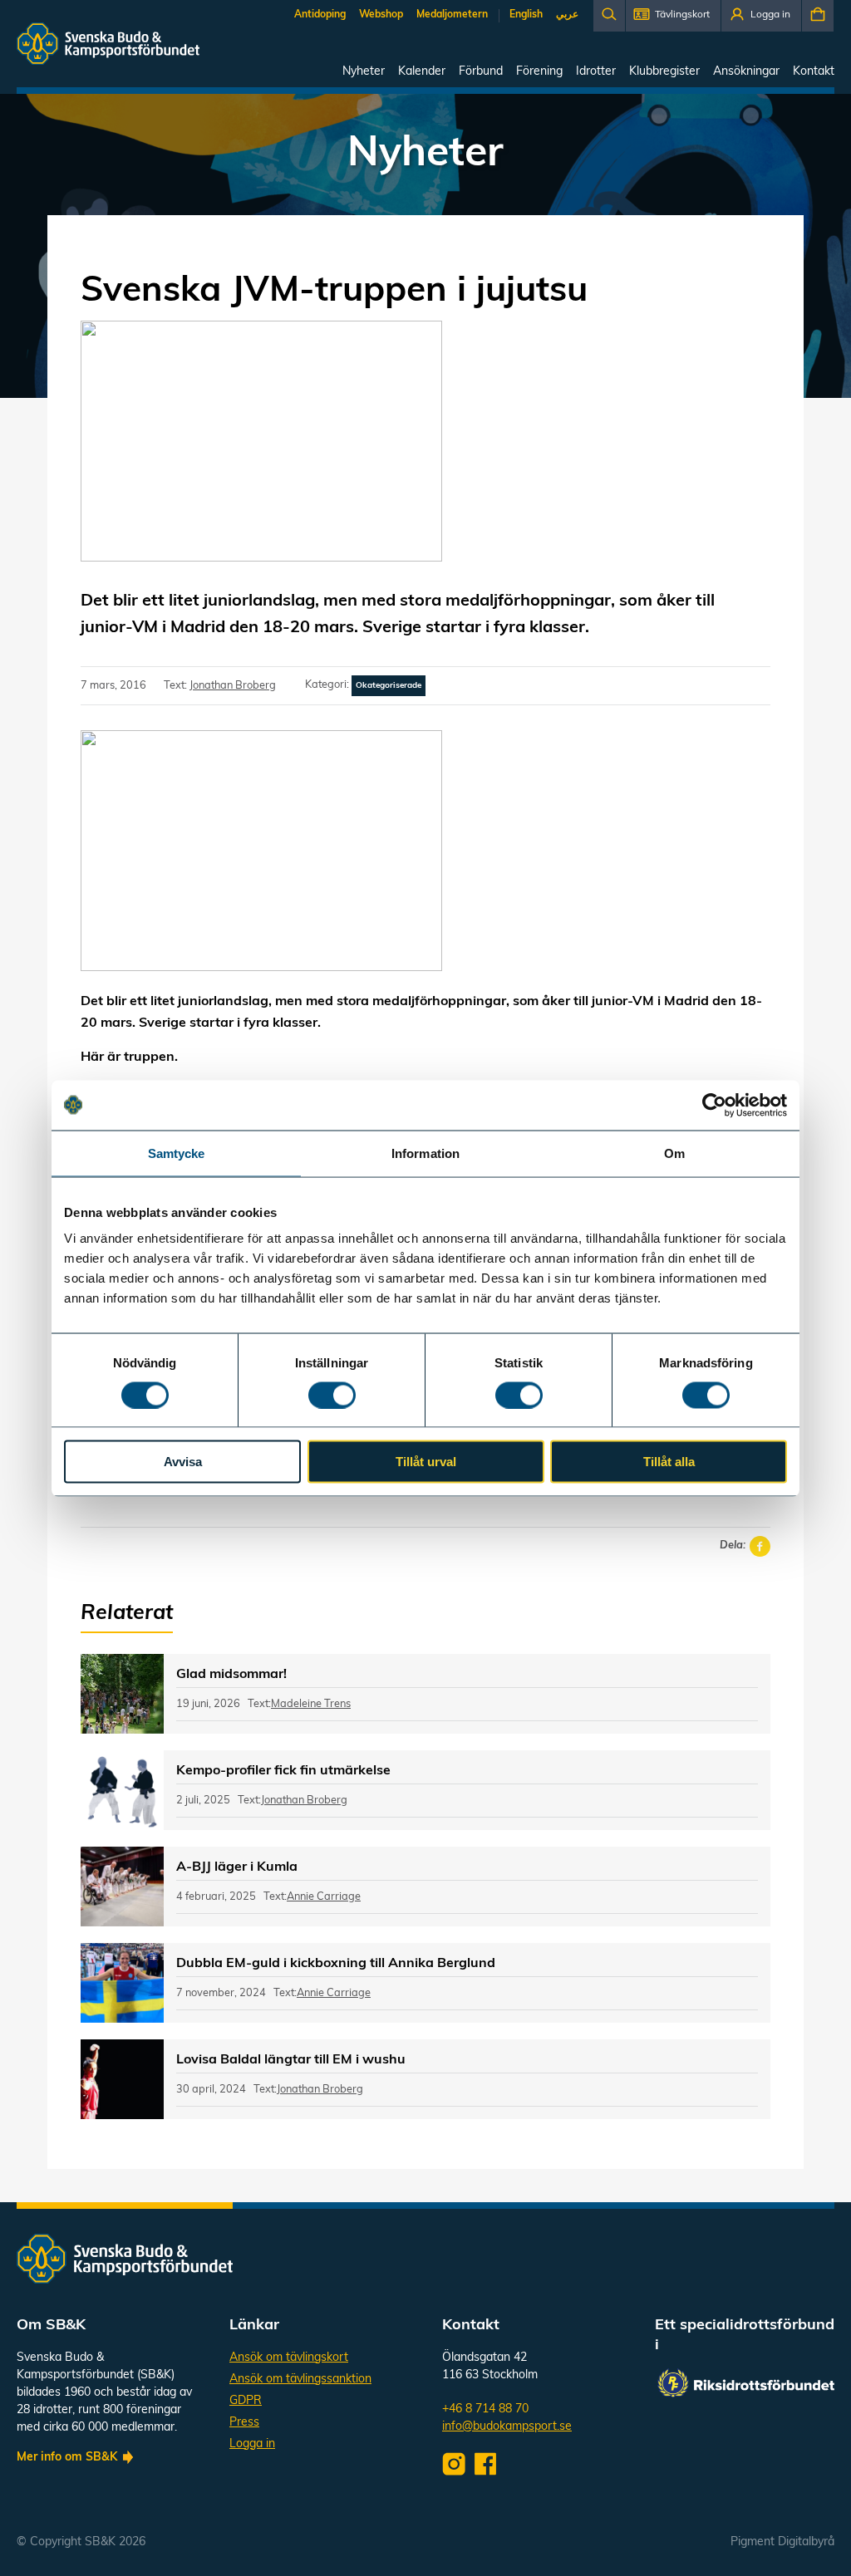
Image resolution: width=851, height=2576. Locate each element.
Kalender (422, 72)
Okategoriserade (389, 686)
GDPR (246, 2401)
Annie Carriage (324, 1897)
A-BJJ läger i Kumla (237, 1867)
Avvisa (183, 1462)
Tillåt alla (669, 1462)
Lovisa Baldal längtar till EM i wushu (291, 2060)
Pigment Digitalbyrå (782, 2542)
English (526, 15)
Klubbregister (664, 72)
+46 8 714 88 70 (485, 2409)
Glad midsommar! (231, 1675)
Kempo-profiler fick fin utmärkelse (283, 1771)
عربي (567, 15)
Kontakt (814, 72)
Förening (539, 72)
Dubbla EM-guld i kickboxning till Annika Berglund (336, 1964)
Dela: (733, 1546)
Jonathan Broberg (233, 686)
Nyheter (364, 72)
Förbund (481, 72)
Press (244, 2423)
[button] (673, 16)
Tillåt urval (426, 1462)
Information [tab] (425, 1153)
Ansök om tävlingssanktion (300, 2380)
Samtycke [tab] (177, 1153)
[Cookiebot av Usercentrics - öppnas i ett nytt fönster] (714, 1105)
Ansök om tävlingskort (289, 2358)
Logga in (252, 2444)
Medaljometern (452, 15)
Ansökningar (746, 72)
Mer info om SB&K (67, 2458)
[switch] (332, 1395)
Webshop (381, 15)
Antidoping (320, 15)
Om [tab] (674, 1153)
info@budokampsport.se (507, 2427)
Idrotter (596, 72)
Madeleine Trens (311, 1704)
